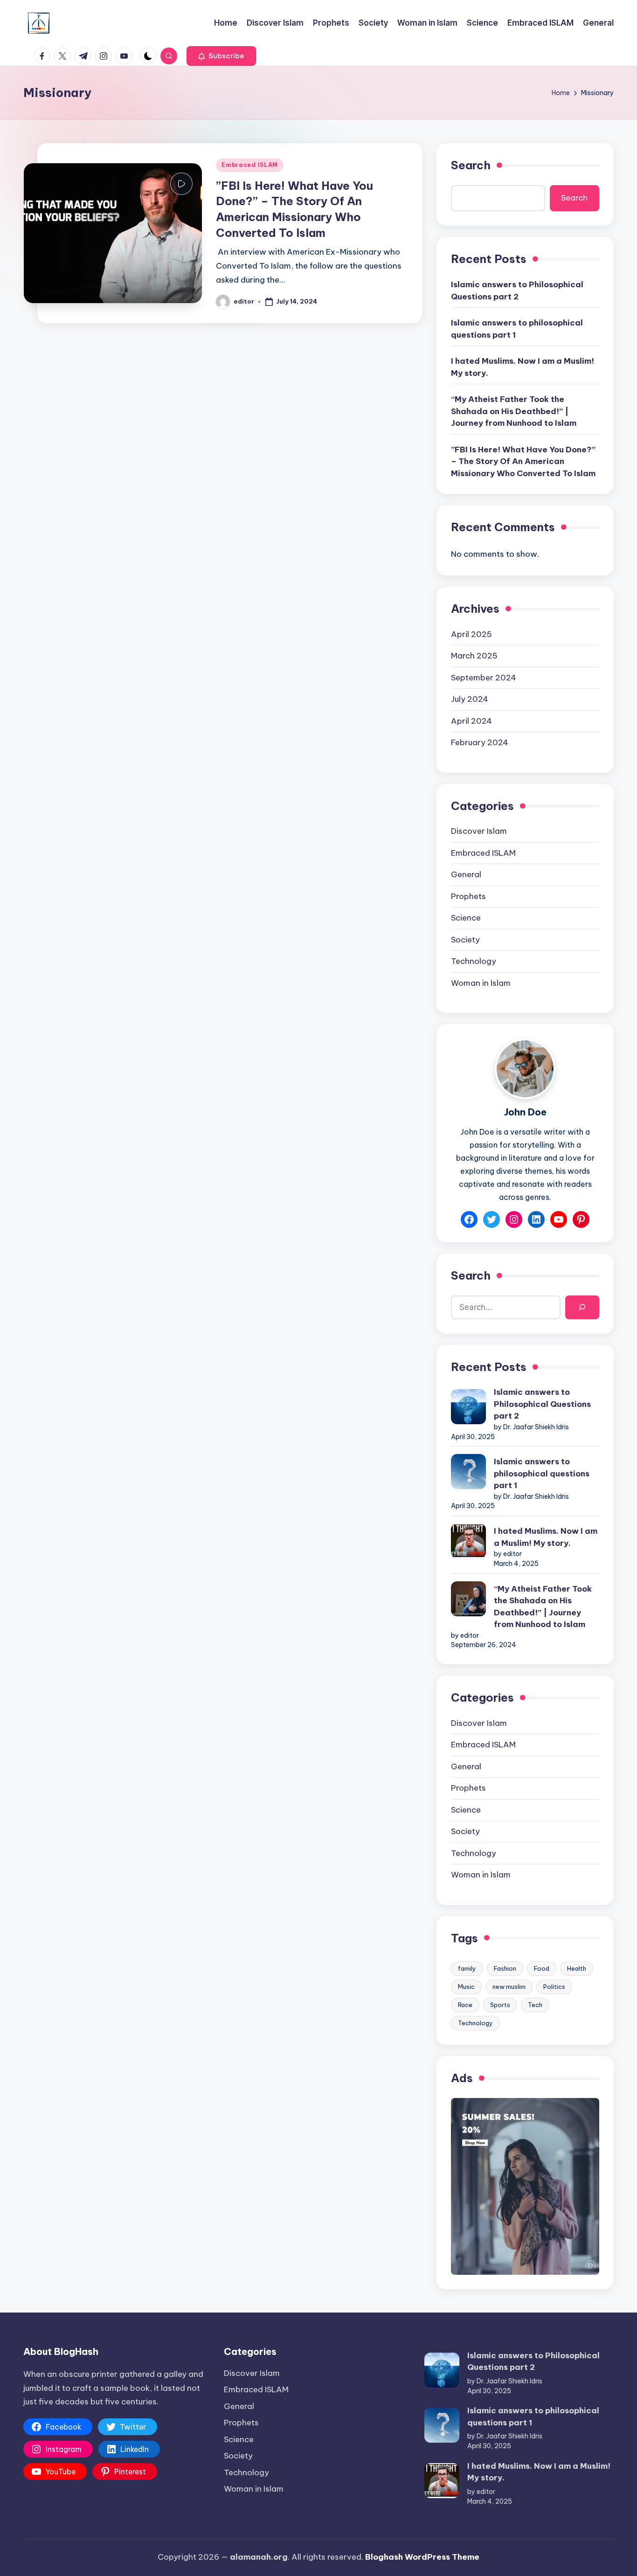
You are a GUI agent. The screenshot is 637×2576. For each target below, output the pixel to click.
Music (466, 1987)
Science (466, 918)
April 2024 (471, 721)
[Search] (582, 1307)
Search (471, 165)
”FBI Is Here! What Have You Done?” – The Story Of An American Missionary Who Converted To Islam (523, 461)
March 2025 (474, 656)
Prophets (468, 896)
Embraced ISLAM (250, 165)
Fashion (505, 1968)
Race (465, 2005)
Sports (500, 2005)
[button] (221, 56)
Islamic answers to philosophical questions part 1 (517, 329)
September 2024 (484, 678)
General (466, 874)
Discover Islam (479, 831)
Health (577, 1968)
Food (542, 1968)
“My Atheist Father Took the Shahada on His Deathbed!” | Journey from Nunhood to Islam (514, 411)
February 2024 (480, 742)
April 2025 (471, 634)
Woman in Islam (481, 983)
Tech (535, 2005)
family (467, 1968)
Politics (554, 1987)
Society (465, 940)
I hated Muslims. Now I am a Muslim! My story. (523, 367)
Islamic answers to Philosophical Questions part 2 (517, 291)
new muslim (509, 1987)
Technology (474, 961)
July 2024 (470, 699)
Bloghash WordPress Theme (422, 2557)
